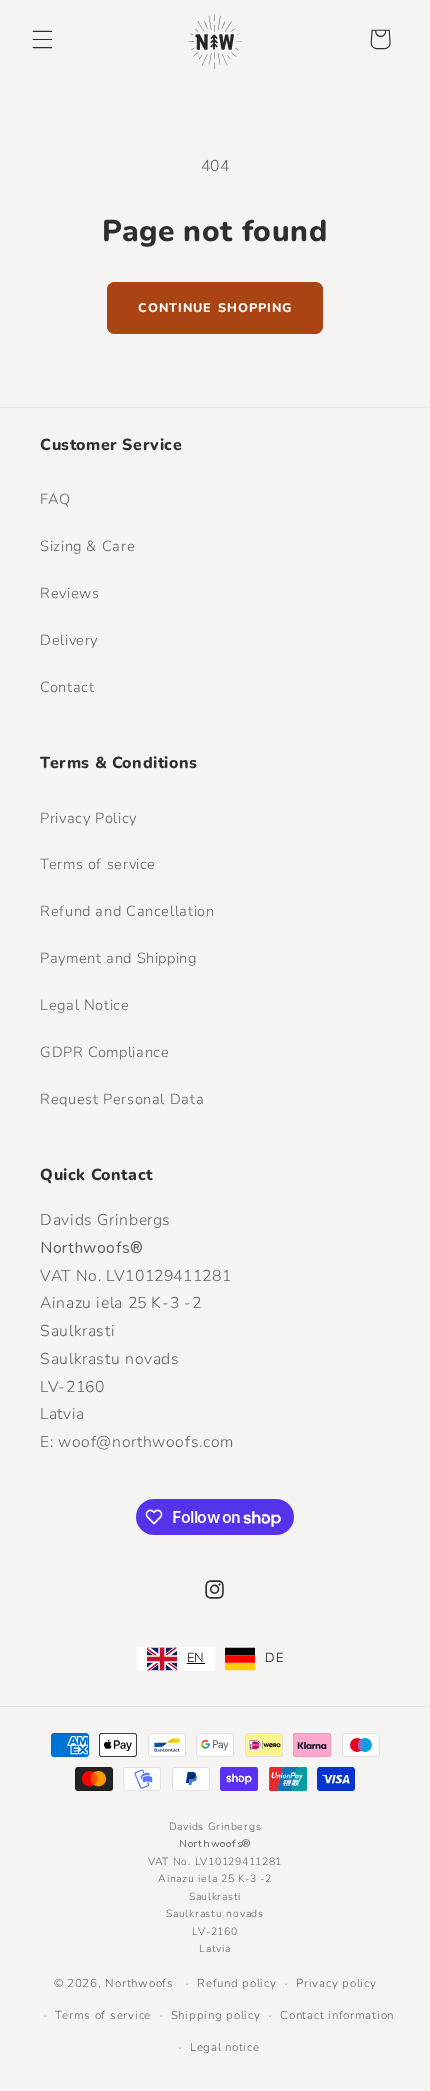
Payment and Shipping (118, 958)
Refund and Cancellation (127, 911)
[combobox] (176, 1659)
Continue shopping (215, 307)
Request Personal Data (122, 1099)
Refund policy (237, 1983)
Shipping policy (216, 2015)
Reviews (69, 593)
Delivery (69, 640)
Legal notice (225, 2047)
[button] (42, 39)
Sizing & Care (87, 546)
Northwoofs (139, 1983)
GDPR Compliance (104, 1052)
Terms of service (98, 864)
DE (274, 1658)
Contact (67, 687)
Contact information (337, 2015)
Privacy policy (336, 1983)
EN (196, 1658)
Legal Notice (85, 1005)
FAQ (55, 499)
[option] (254, 1659)
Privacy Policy (88, 818)
